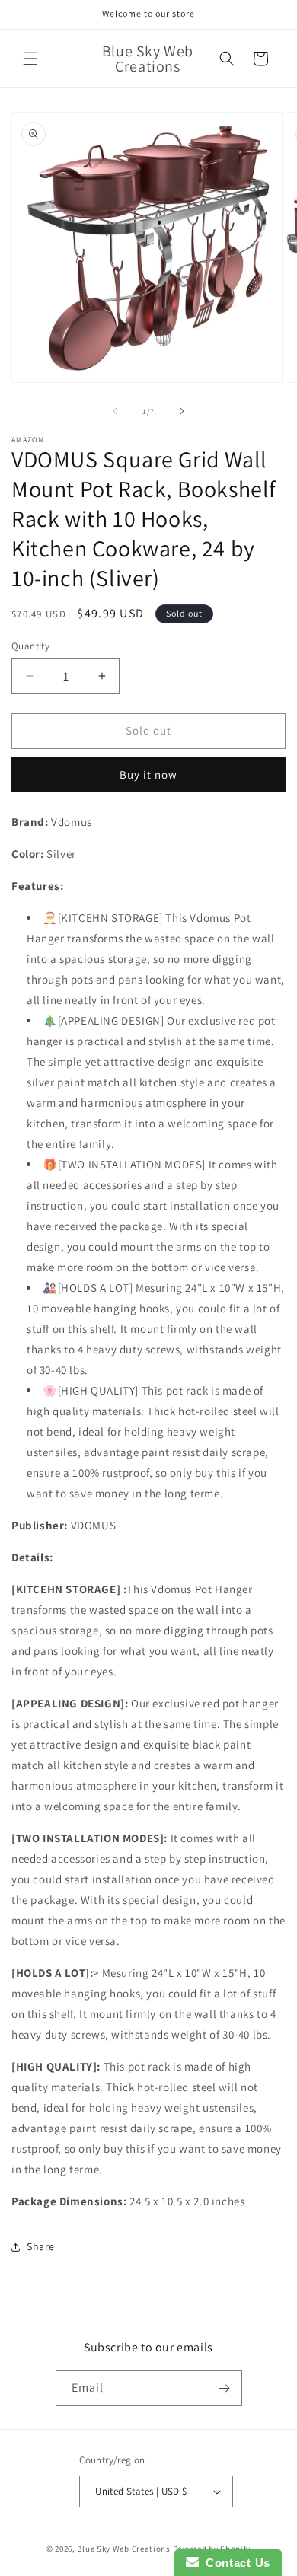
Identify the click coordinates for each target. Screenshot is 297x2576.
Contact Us (235, 2563)
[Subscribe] (225, 2388)
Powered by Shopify (212, 2549)
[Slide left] (115, 411)
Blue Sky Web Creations (123, 2549)
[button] (30, 59)
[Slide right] (182, 411)
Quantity (30, 646)
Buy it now (148, 775)
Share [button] (41, 2246)
